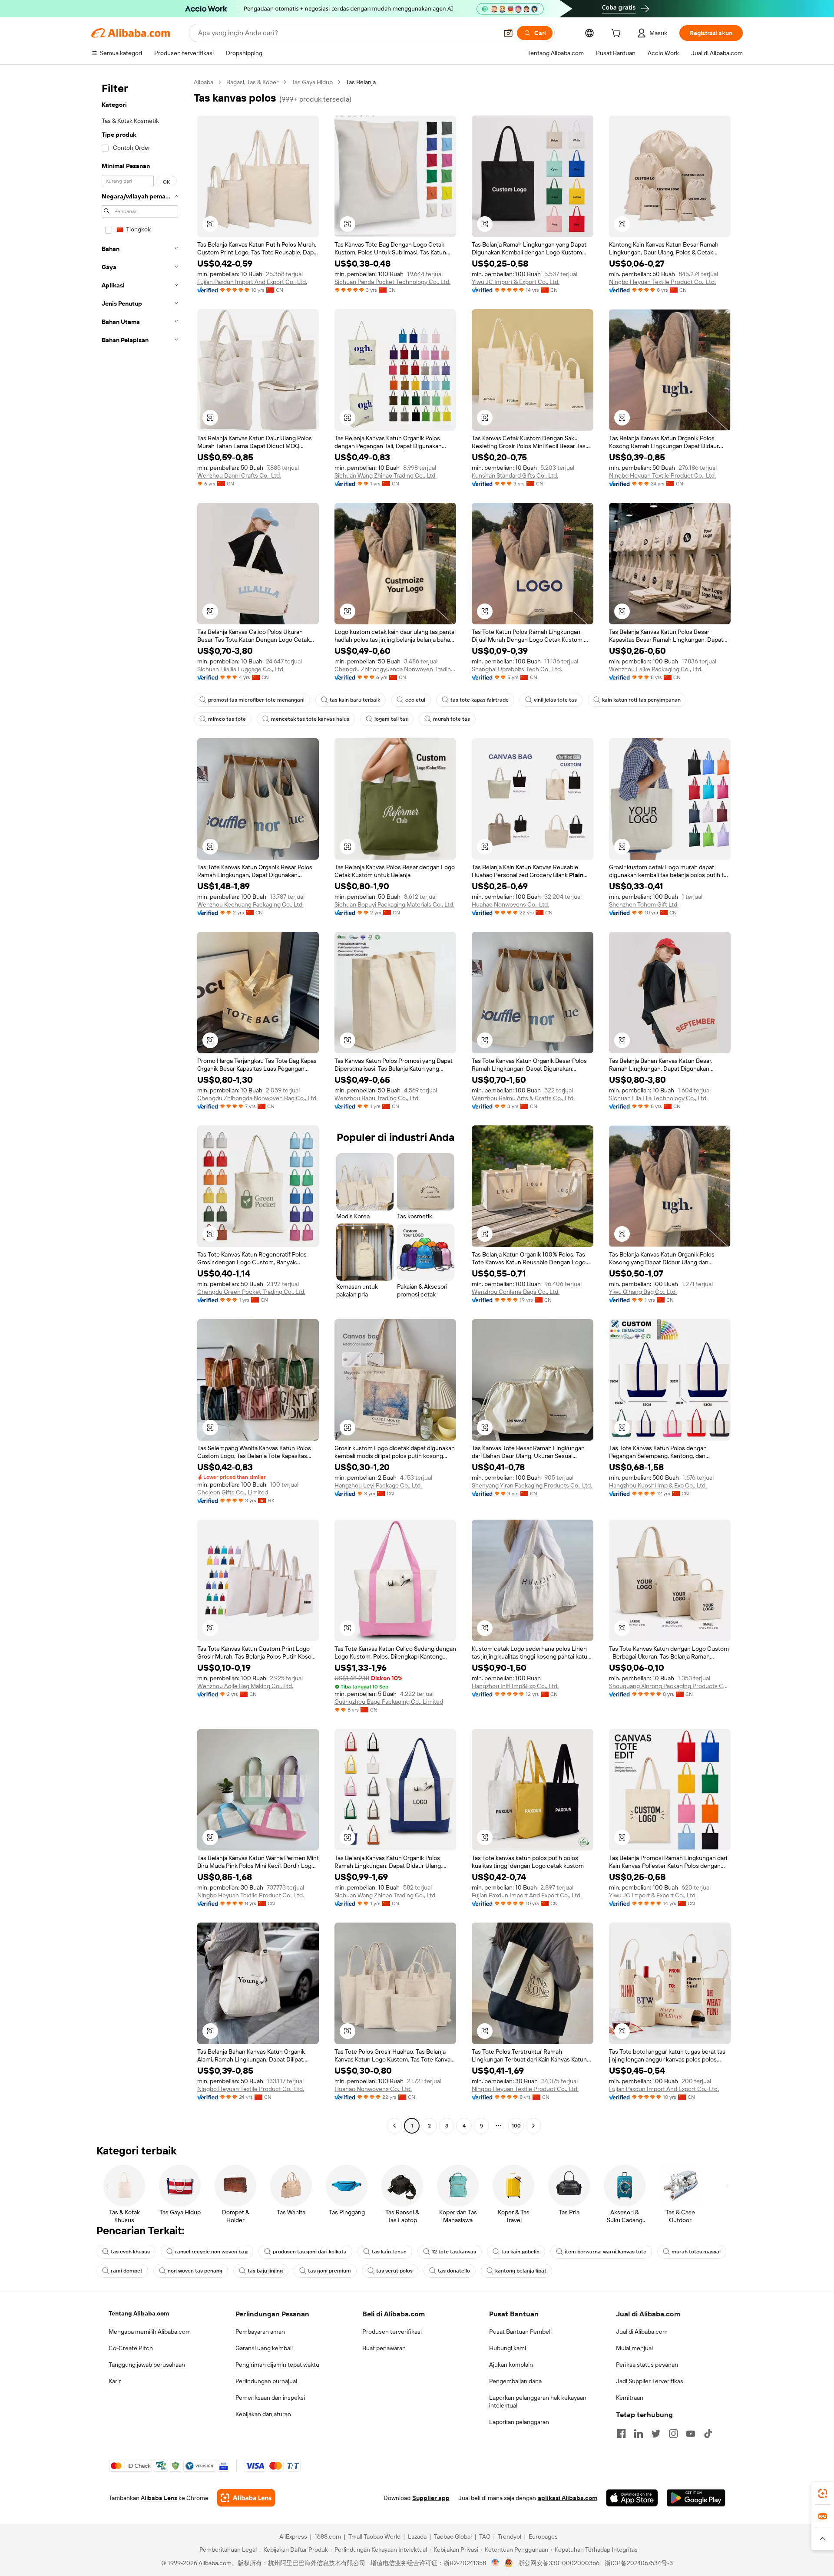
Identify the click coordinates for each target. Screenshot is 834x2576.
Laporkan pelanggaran (519, 2422)
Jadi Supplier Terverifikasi (650, 2381)
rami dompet (127, 2271)
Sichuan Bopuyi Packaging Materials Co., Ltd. (394, 904)
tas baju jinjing (265, 2271)
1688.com (328, 2536)
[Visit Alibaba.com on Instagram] (673, 2434)
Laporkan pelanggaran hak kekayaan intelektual (538, 2401)
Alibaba (204, 82)
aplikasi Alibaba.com (568, 2498)
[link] (823, 2494)
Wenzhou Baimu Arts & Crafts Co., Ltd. (523, 1098)
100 (516, 2126)
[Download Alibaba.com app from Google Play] (696, 2498)
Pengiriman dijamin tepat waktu (277, 2365)
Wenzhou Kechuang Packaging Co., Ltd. (250, 904)
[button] (508, 33)
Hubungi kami (508, 2348)
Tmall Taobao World (374, 2536)
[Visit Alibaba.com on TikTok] (708, 2434)
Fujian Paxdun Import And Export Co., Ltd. (252, 282)
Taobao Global (453, 2536)
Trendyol (510, 2536)
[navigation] (140, 1105)
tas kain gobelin (520, 2252)
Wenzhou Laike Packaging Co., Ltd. (656, 669)
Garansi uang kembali (264, 2348)
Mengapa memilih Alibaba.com (150, 2332)
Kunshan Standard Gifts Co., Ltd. (515, 475)
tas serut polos (394, 2271)
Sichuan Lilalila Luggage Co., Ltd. (241, 669)
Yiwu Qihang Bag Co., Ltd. (643, 1292)
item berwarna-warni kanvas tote (606, 2252)
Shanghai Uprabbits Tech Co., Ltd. (517, 669)
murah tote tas (452, 719)
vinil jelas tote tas (555, 700)
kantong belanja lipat (521, 2271)
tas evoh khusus (130, 2252)
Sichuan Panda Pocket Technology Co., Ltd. (392, 282)
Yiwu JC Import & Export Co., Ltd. (516, 282)
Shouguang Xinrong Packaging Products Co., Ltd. (670, 1686)
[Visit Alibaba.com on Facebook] (621, 2434)
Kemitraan (630, 2398)
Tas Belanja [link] (361, 82)
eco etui (415, 700)
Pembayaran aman (260, 2332)
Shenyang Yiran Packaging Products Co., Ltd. (532, 1485)
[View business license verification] (495, 2563)
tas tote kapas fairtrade (480, 700)
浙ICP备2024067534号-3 (639, 2563)
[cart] (618, 34)
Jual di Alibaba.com (642, 2332)
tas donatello (454, 2271)
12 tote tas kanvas (454, 2252)
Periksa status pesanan (647, 2365)
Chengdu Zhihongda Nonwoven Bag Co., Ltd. (257, 1098)
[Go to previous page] (394, 2126)
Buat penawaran (384, 2348)
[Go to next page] (533, 2126)
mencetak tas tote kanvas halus (310, 719)
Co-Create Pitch (131, 2348)
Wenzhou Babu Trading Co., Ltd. (377, 1098)
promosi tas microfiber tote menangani (256, 700)
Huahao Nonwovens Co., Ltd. (510, 904)
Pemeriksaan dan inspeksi (270, 2398)
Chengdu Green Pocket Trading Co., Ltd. (251, 1292)
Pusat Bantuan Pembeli (520, 2332)
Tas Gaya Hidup (312, 82)
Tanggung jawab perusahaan (147, 2365)
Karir (115, 2381)
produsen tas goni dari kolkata (310, 2252)
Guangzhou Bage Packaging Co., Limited (389, 1702)
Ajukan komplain (511, 2365)
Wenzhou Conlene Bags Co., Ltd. (516, 1292)
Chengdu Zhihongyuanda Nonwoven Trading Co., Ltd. (395, 669)
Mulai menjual (634, 2348)
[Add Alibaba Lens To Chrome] (246, 2498)
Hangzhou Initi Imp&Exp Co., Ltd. (515, 1686)
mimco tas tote (227, 719)
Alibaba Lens (159, 2498)
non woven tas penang (195, 2271)
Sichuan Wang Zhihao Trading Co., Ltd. (386, 475)
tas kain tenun (389, 2252)
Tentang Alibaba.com (139, 2313)
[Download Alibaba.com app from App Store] (632, 2498)
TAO (485, 2536)
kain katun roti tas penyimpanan (641, 700)
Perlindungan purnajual (266, 2381)
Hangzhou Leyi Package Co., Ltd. (378, 1485)
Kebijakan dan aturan (263, 2414)
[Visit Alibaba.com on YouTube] (691, 2434)
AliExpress (293, 2536)
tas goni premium (329, 2271)
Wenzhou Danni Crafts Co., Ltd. (239, 475)
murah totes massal (696, 2252)
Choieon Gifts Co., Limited (233, 1492)
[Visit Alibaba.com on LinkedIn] (639, 2434)
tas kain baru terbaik (355, 700)
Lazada (417, 2536)
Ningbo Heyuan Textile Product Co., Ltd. (662, 282)
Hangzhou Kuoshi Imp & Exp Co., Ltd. (658, 1485)
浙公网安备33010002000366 (559, 2563)
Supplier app (431, 2498)
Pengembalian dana (515, 2381)
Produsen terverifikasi (392, 2332)
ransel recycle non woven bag (211, 2252)
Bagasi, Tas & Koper (252, 82)
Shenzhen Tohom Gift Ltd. (644, 904)
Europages (543, 2536)
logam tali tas (391, 719)
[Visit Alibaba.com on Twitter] (656, 2434)
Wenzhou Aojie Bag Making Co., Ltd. (245, 1686)
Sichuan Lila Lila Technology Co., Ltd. (658, 1098)
